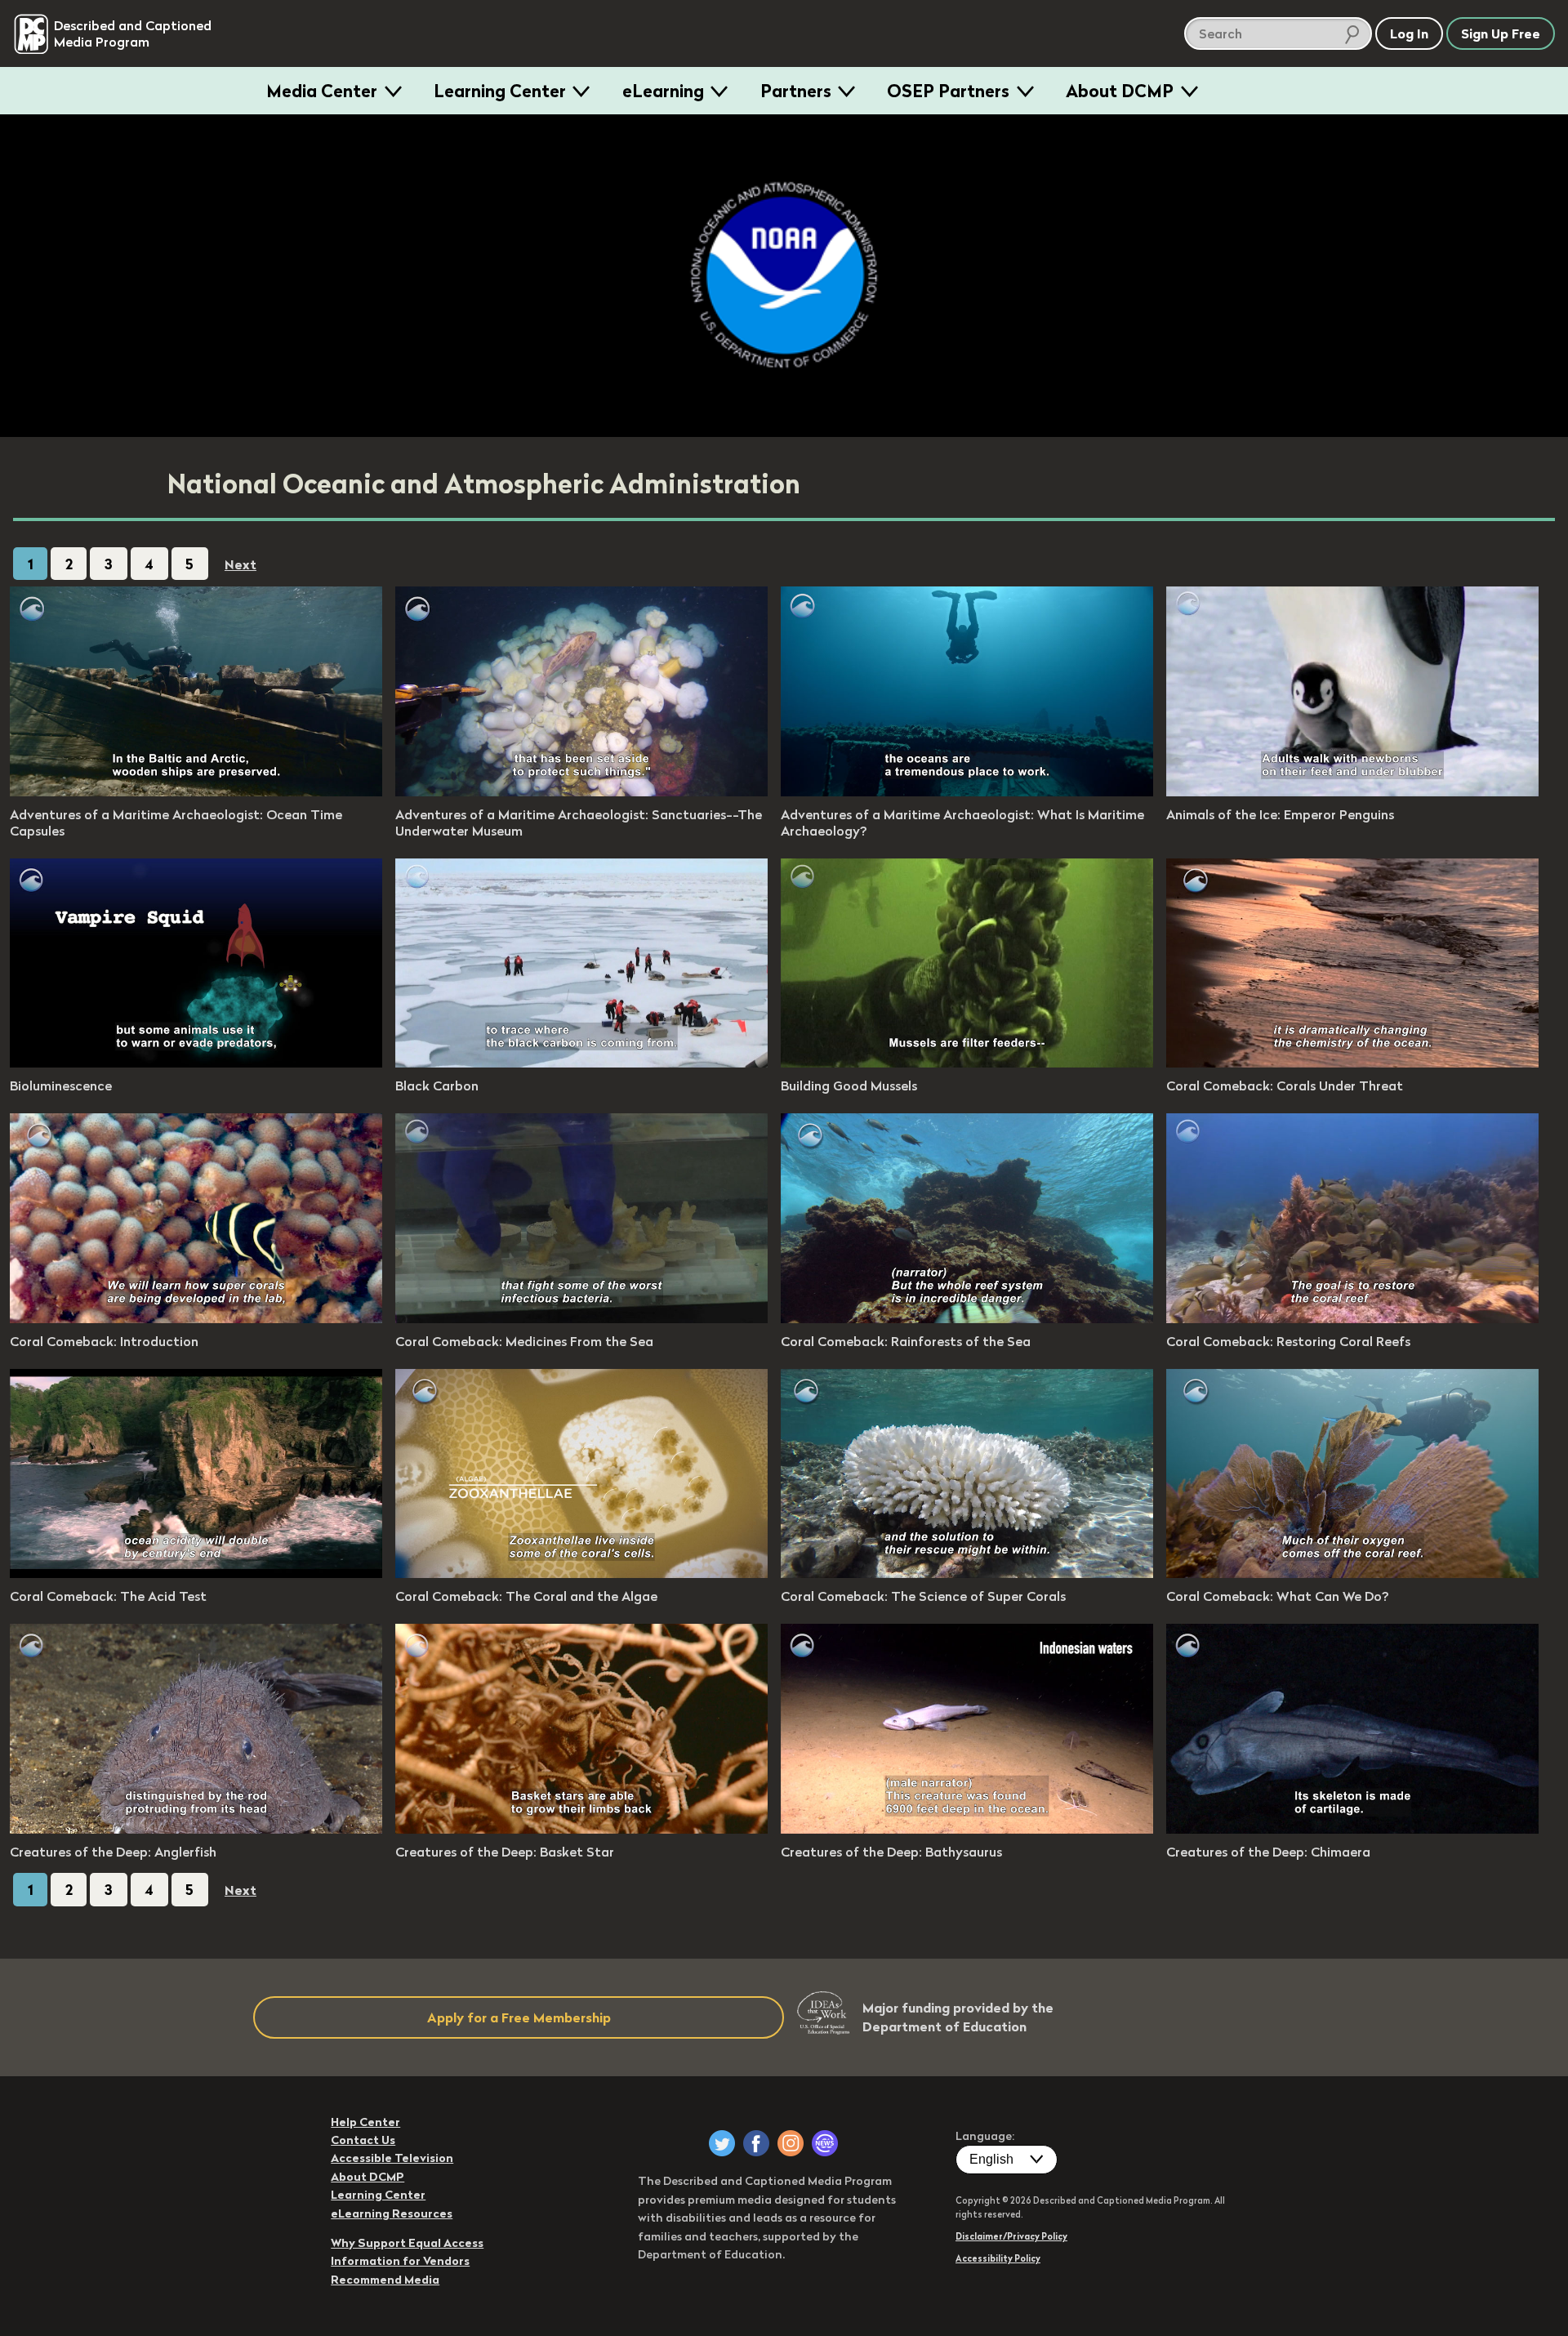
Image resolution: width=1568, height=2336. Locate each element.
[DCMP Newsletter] (825, 2143)
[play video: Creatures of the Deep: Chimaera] (1352, 1829)
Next (241, 564)
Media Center (322, 91)
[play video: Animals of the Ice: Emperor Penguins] (1352, 791)
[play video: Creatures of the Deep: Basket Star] (581, 1829)
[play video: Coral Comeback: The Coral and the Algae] (581, 1573)
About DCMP (1120, 91)
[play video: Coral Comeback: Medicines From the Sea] (581, 1318)
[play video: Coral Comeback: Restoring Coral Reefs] (1352, 1318)
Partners (796, 91)
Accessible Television (392, 2158)
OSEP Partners (948, 91)
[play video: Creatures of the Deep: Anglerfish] (196, 1829)
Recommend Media (385, 2280)
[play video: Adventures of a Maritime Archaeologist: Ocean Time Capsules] (196, 791)
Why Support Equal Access (407, 2243)
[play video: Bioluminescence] (196, 1063)
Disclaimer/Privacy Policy (1011, 2236)
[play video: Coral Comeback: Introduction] (196, 1318)
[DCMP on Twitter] (722, 2143)
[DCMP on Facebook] (756, 2143)
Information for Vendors (400, 2261)
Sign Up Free (1501, 33)
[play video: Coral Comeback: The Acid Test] (196, 1573)
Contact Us (363, 2140)
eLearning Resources (392, 2213)
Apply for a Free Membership (519, 2017)
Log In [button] (1409, 33)
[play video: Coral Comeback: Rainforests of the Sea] (967, 1318)
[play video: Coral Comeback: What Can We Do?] (1352, 1573)
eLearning (663, 91)
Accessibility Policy (998, 2258)
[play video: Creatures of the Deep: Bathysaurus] (967, 1829)
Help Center (365, 2122)
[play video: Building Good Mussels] (967, 1063)
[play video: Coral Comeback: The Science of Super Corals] (967, 1573)
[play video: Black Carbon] (581, 1063)
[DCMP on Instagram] (791, 2143)
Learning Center (500, 91)
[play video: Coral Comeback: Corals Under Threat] (1352, 1063)
